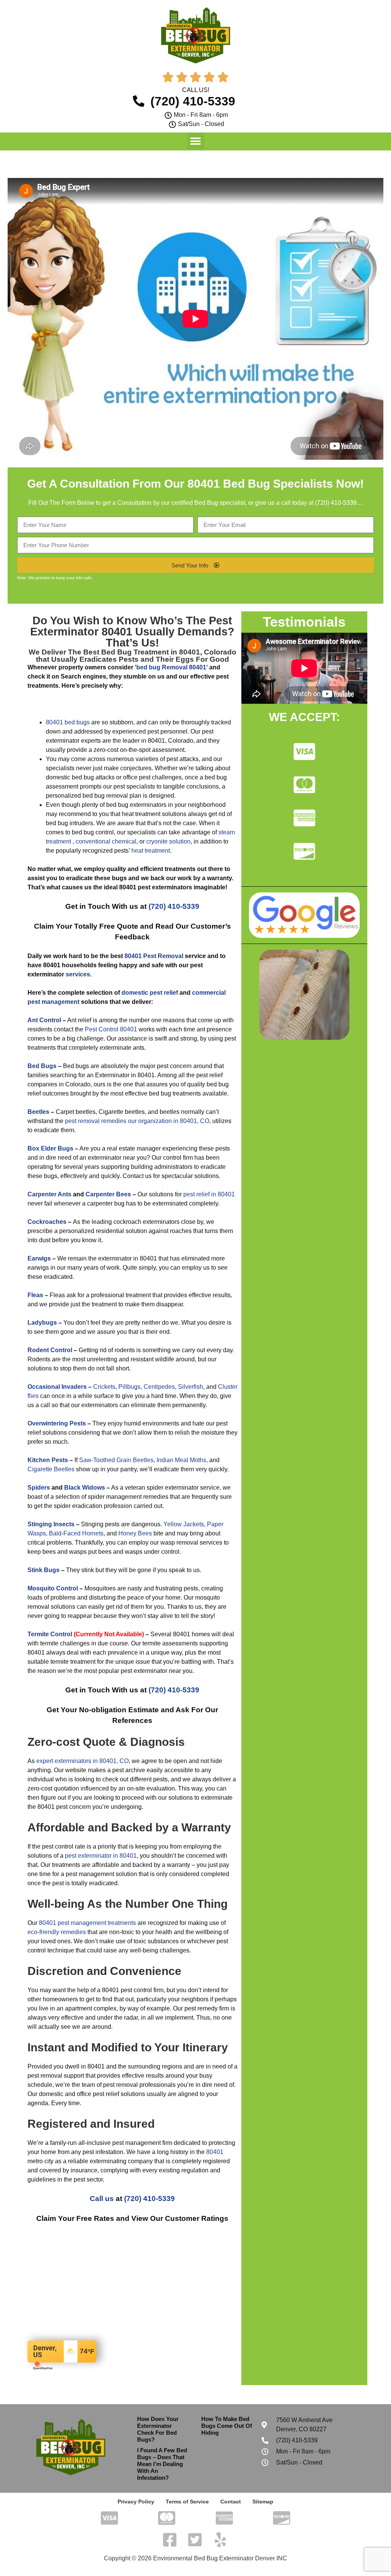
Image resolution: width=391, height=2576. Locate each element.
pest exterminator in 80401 (101, 1856)
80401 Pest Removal (154, 956)
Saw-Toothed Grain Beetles (116, 1460)
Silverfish (191, 1387)
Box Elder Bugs (50, 1148)
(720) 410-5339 (336, 503)
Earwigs (39, 1258)
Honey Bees (135, 1533)
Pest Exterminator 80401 (131, 626)
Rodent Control (50, 1350)
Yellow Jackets (184, 1524)
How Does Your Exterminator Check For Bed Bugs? (158, 2429)
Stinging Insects (51, 1524)
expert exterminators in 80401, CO (82, 1761)
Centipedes (159, 1387)
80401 (215, 2152)
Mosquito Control (53, 1588)
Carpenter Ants (49, 1194)
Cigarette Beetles (51, 1469)
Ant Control (44, 1020)
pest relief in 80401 (209, 1194)
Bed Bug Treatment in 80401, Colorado (169, 652)
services (78, 974)
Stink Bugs (44, 1570)
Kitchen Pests (48, 1460)
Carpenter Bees (108, 1194)
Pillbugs (129, 1387)
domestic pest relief (150, 993)
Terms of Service (187, 2502)
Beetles (38, 1112)
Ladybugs (42, 1323)
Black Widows (85, 1488)
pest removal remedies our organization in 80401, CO (137, 1121)
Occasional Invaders (57, 1387)
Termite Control (50, 1634)
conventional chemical (106, 841)
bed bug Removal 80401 (171, 667)
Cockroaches (47, 1222)
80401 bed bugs (68, 722)
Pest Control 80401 (111, 1029)
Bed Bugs (42, 1066)
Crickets (104, 1387)
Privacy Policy (136, 2502)
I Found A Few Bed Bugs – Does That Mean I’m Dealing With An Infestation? (162, 2464)
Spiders (39, 1488)
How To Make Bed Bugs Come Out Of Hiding (227, 2426)
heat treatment (151, 851)
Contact (231, 2502)
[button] (196, 141)
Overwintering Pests (57, 1423)
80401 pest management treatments (87, 1923)
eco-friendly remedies (57, 1932)
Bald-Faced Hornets (76, 1533)
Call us (102, 2199)
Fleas (35, 1295)
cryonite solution (168, 841)
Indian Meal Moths (181, 1460)
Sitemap (263, 2502)
